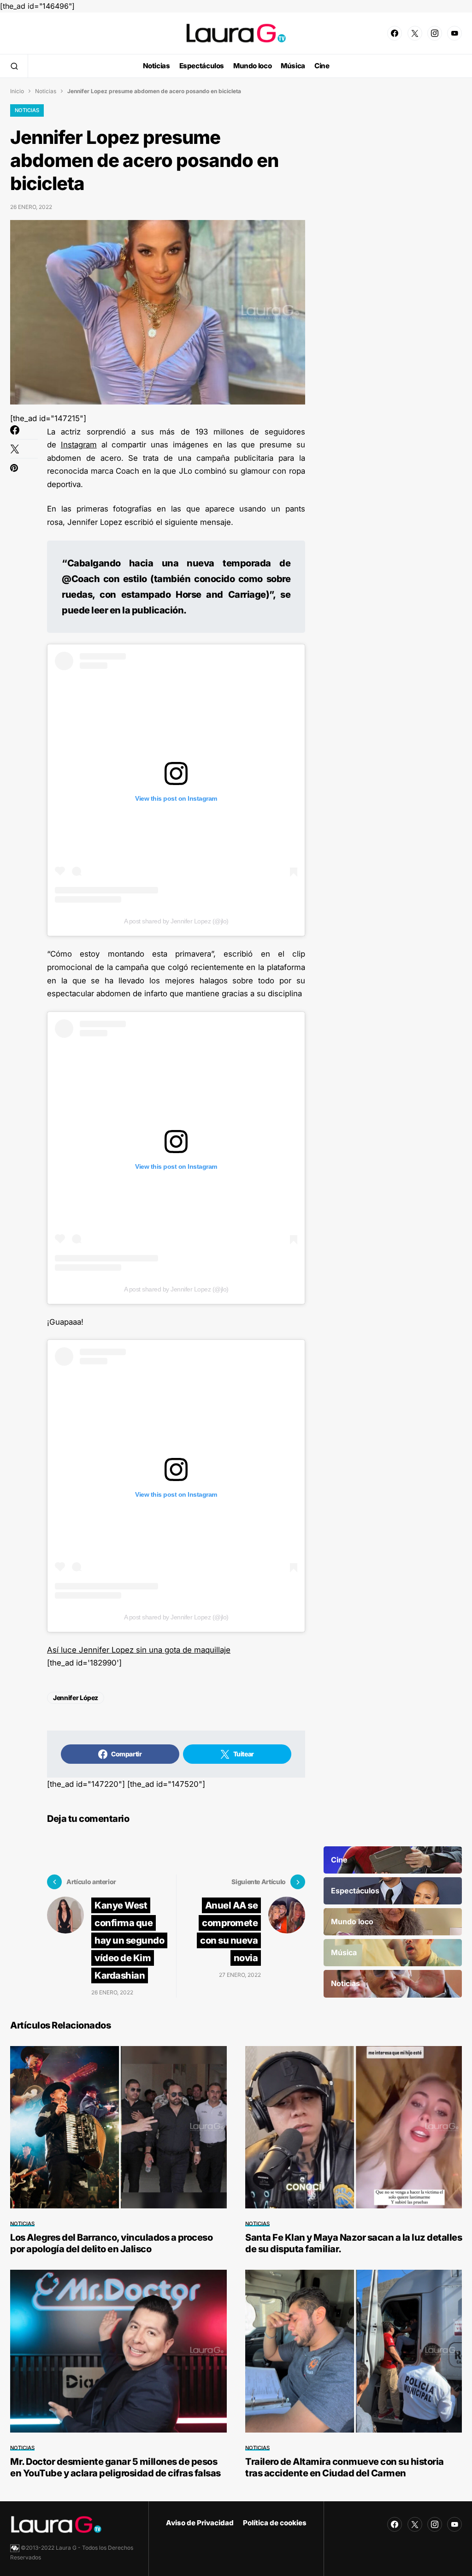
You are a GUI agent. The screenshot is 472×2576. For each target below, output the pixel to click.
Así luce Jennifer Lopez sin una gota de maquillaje (139, 1650)
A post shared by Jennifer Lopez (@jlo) (176, 921)
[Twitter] (415, 33)
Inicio (17, 91)
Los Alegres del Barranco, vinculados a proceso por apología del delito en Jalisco (111, 2243)
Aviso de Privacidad (200, 2523)
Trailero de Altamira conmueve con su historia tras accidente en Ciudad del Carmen (345, 2467)
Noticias (46, 91)
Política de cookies (275, 2523)
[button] (14, 66)
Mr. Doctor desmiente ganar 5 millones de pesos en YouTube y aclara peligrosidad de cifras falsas (115, 2467)
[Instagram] (435, 33)
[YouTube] (454, 33)
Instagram (79, 445)
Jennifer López (76, 1698)
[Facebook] (395, 33)
